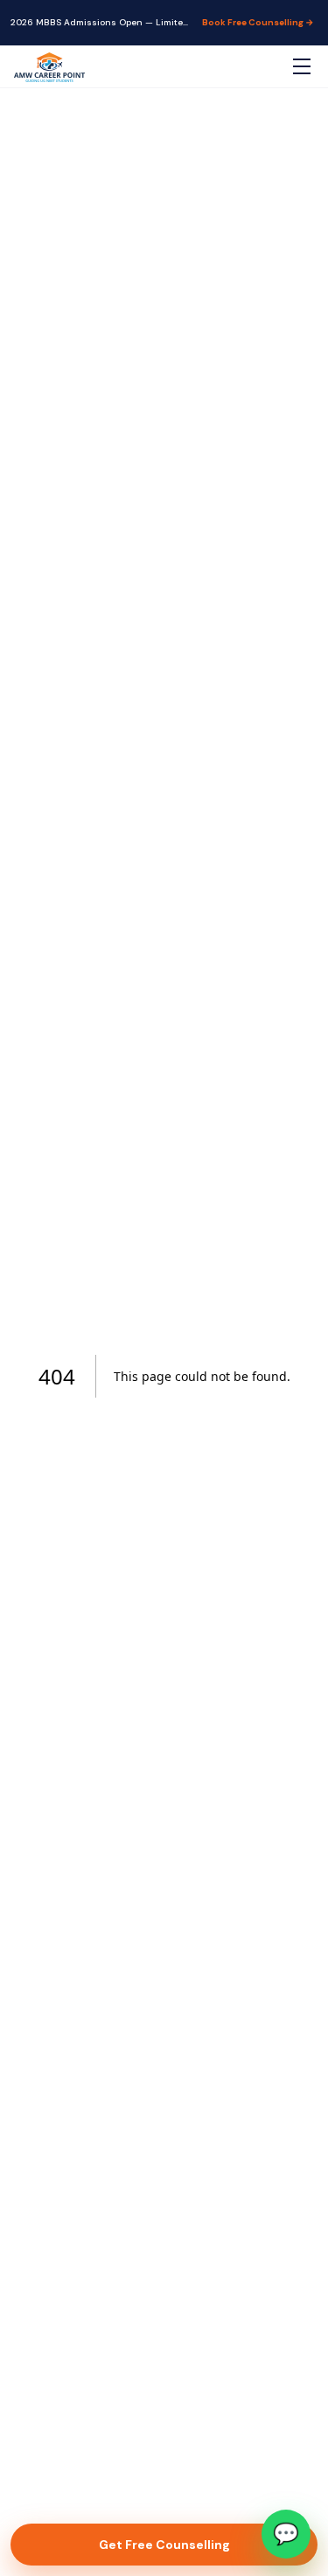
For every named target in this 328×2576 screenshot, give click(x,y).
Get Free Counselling (164, 2545)
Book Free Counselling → (258, 22)
